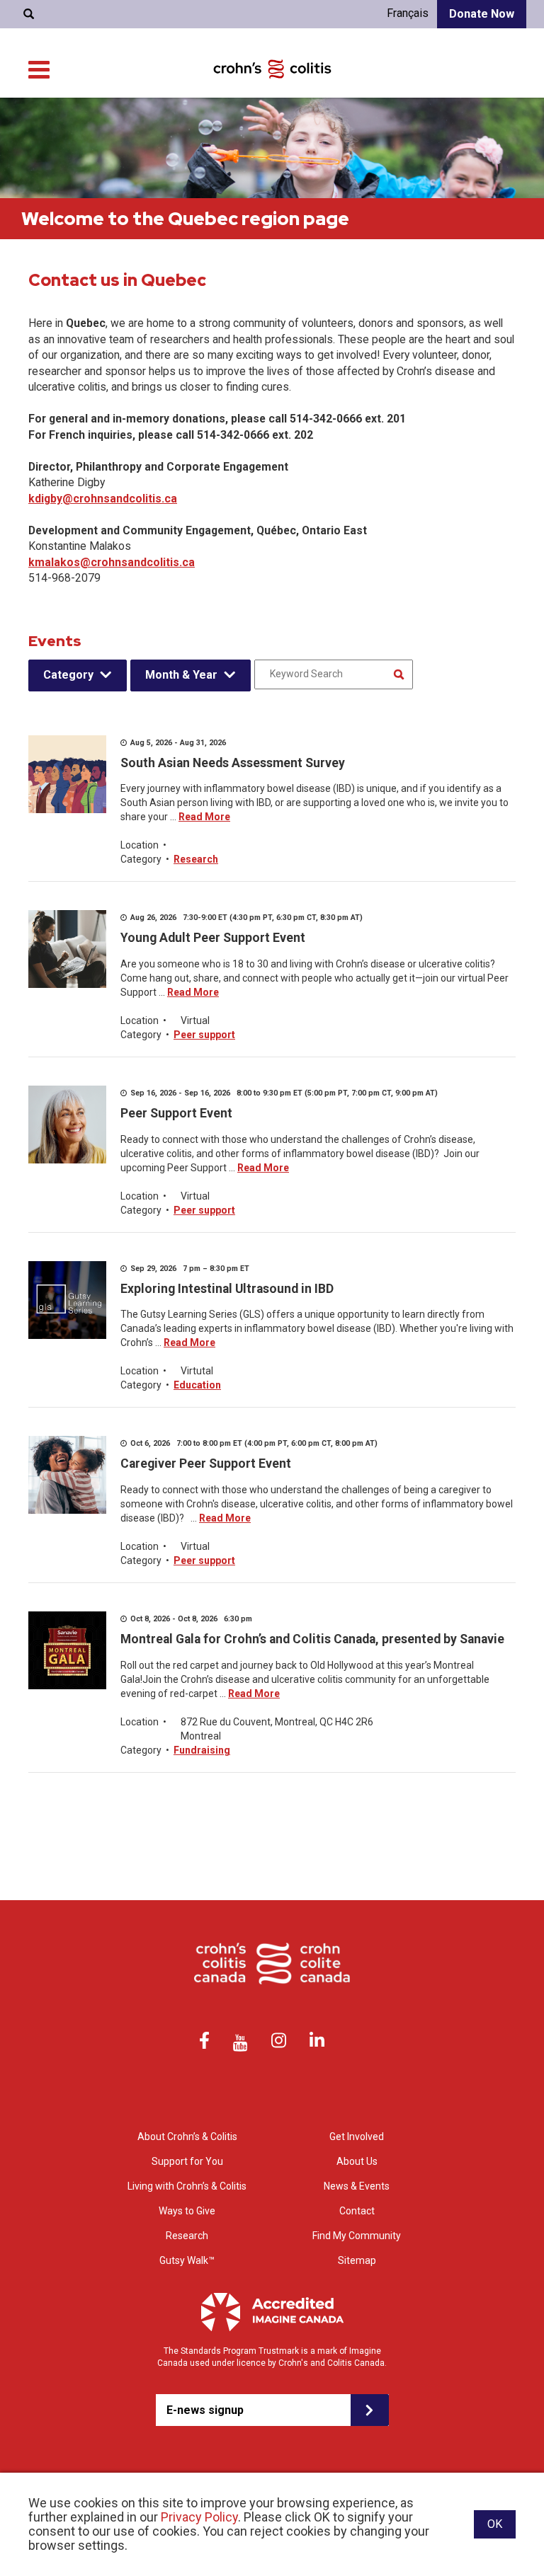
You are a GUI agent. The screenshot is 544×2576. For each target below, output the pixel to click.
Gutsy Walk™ (187, 2260)
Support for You (187, 2161)
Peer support (204, 1035)
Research (196, 859)
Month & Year (181, 675)
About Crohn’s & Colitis (187, 2137)
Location (140, 845)
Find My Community (357, 2236)
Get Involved (357, 2137)
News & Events (357, 2186)
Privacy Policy (199, 2517)
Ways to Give (187, 2211)
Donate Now (482, 14)
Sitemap (357, 2260)
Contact (357, 2211)
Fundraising (202, 1750)
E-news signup (205, 2410)
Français (408, 13)
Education (197, 1385)
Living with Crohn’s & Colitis (187, 2186)
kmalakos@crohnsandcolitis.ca (112, 562)
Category (68, 675)
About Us (357, 2161)
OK (495, 2524)
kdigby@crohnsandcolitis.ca (103, 499)
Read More (204, 817)
